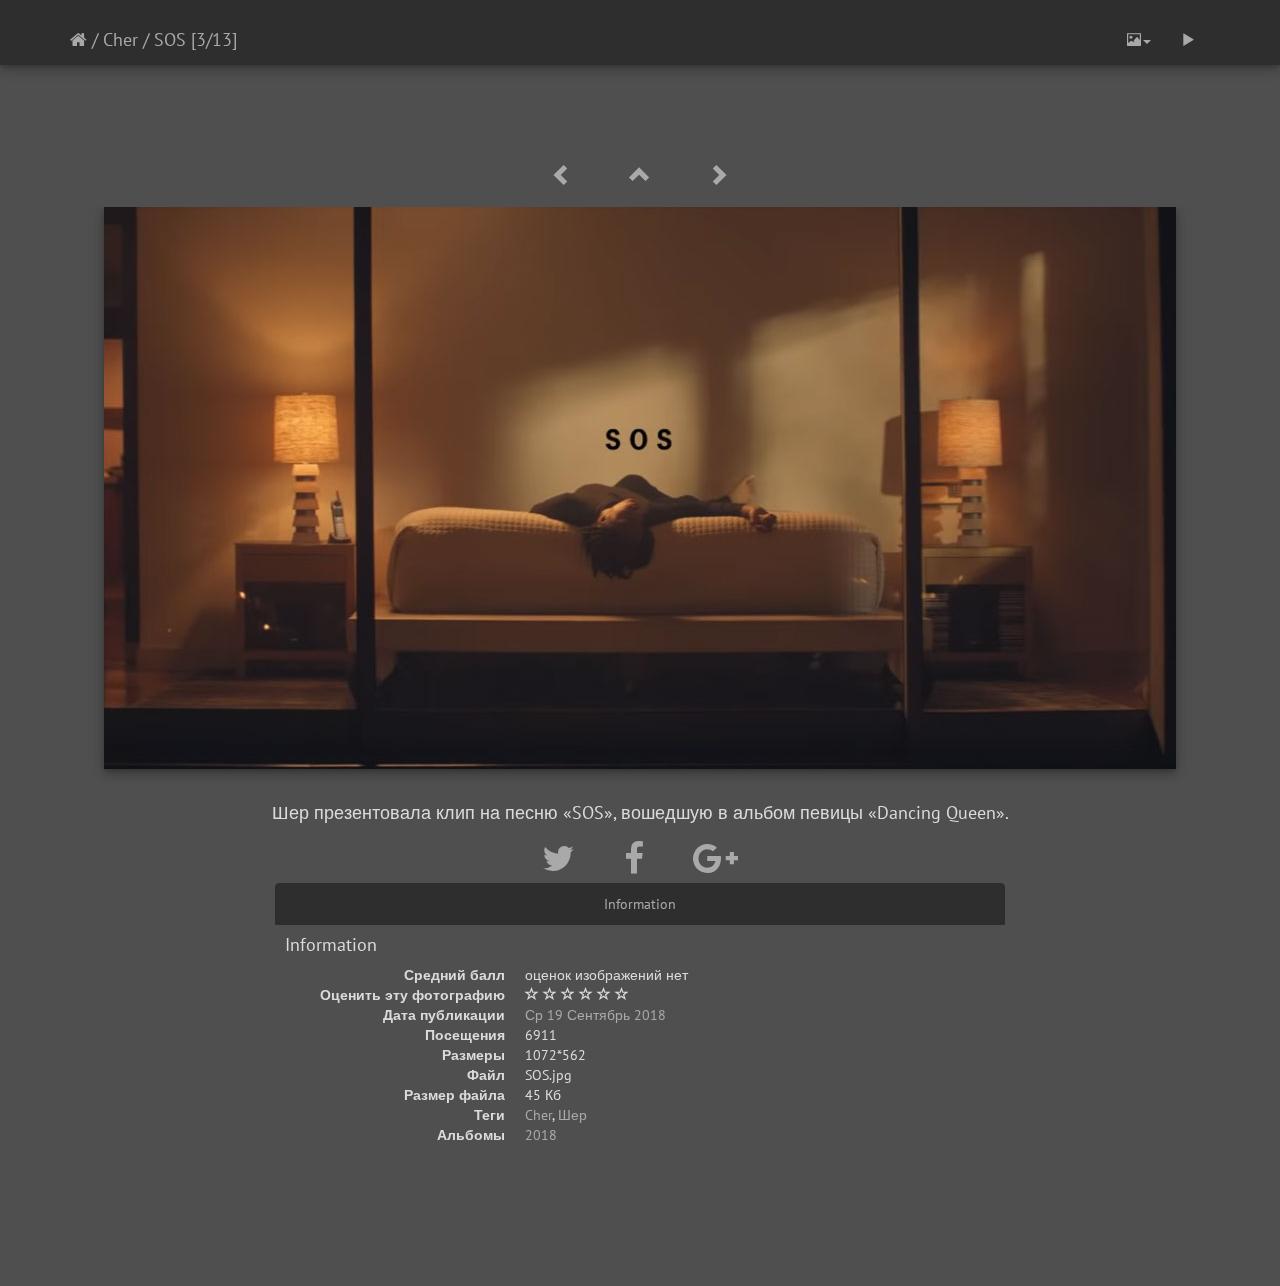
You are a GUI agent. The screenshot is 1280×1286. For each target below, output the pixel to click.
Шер (572, 1115)
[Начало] (78, 39)
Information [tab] (640, 904)
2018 (541, 1135)
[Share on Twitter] (563, 858)
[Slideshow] (1188, 40)
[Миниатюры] (643, 175)
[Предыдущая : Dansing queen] (565, 175)
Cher (120, 39)
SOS (170, 39)
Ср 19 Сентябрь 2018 (595, 1015)
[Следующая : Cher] (718, 175)
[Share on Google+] (715, 858)
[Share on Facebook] (638, 858)
